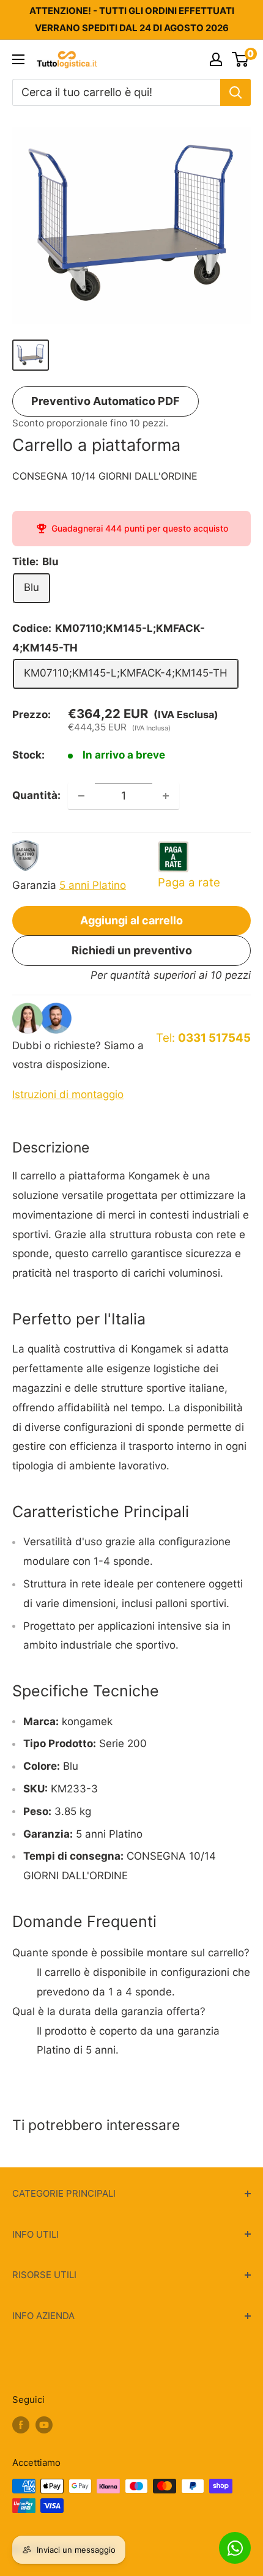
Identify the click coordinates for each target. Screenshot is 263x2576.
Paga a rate (189, 882)
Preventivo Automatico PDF (106, 401)
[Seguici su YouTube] (44, 2425)
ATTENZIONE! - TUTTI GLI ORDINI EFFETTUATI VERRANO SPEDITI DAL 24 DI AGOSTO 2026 (132, 19)
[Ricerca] (235, 92)
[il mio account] (216, 59)
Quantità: (36, 795)
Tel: (203, 1038)
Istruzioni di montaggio (68, 1094)
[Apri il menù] (18, 59)
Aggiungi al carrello (131, 920)
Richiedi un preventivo (132, 950)
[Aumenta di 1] (166, 796)
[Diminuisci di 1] (81, 796)
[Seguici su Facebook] (21, 2425)
